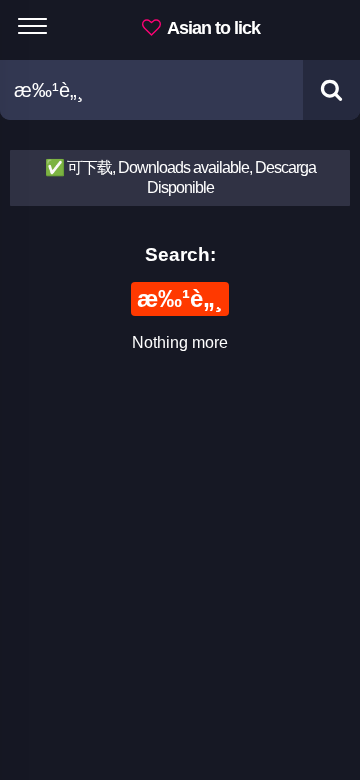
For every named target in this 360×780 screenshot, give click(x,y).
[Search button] (331, 90)
